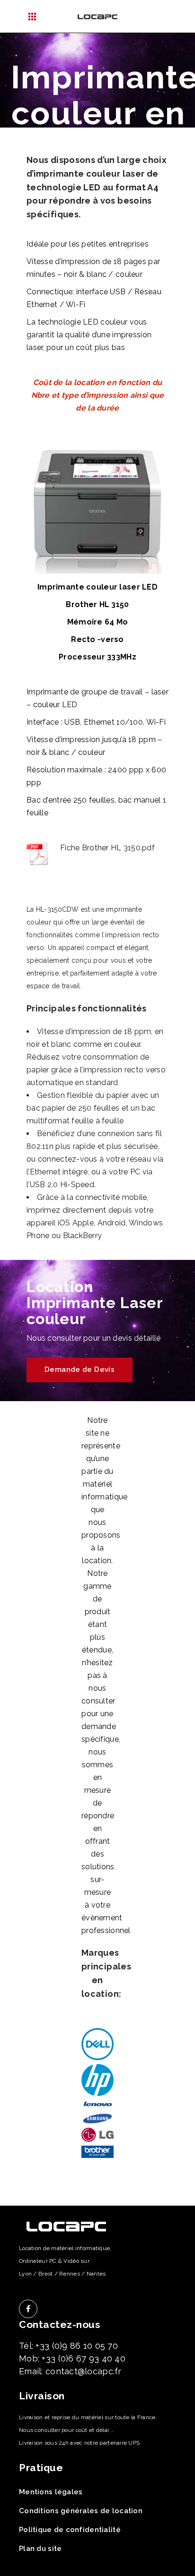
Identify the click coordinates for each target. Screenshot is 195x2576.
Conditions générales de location (81, 2511)
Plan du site (40, 2549)
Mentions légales (51, 2492)
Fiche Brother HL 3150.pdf (107, 848)
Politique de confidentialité (70, 2530)
